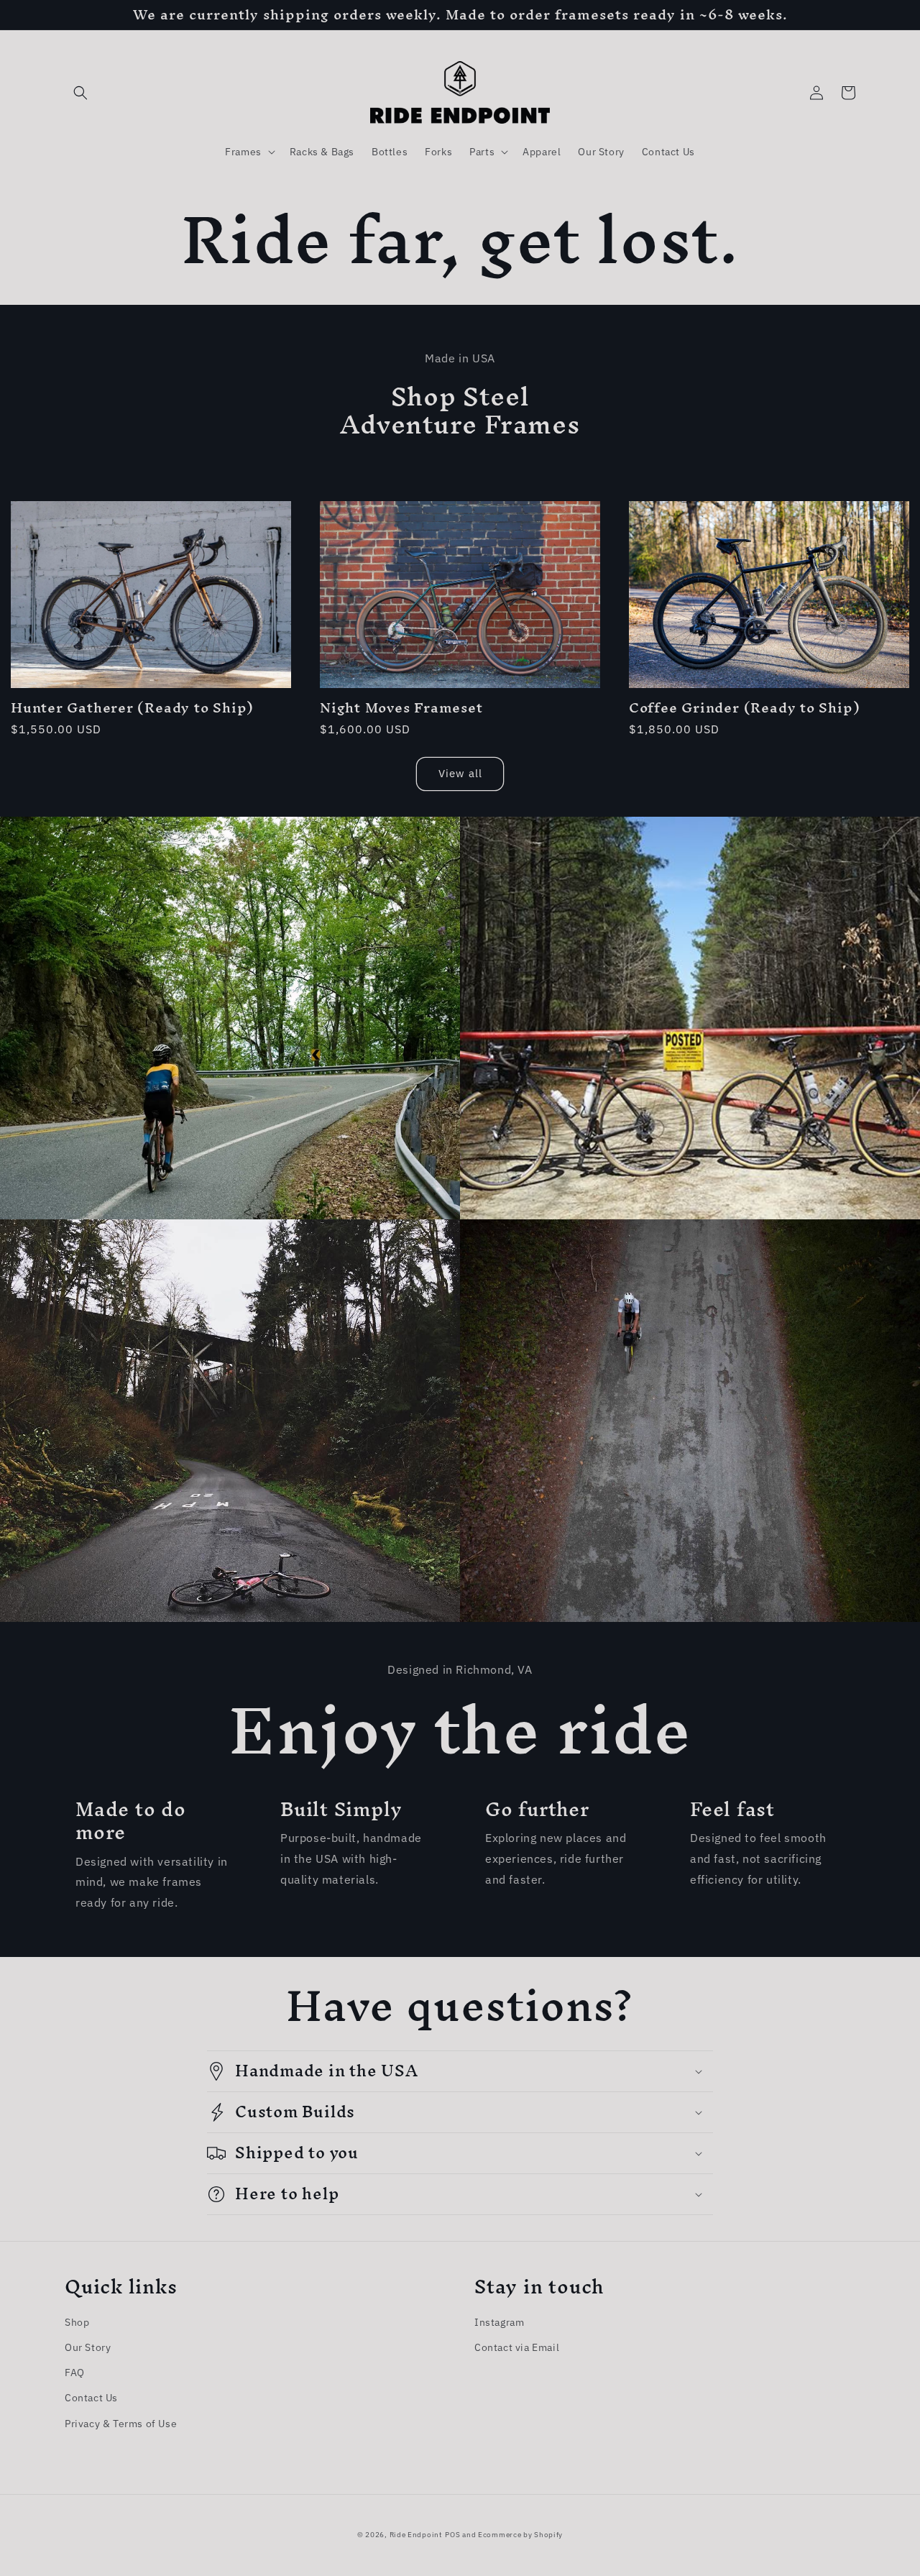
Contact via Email (517, 2347)
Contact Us (91, 2398)
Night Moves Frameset (401, 708)
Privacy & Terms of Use (121, 2424)
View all (460, 773)
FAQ (75, 2373)
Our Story (88, 2347)
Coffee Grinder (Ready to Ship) (744, 708)
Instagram (499, 2322)
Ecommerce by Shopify (520, 2535)
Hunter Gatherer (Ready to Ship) (132, 708)
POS (452, 2535)
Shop (77, 2322)
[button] (80, 93)
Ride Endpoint (416, 2535)
